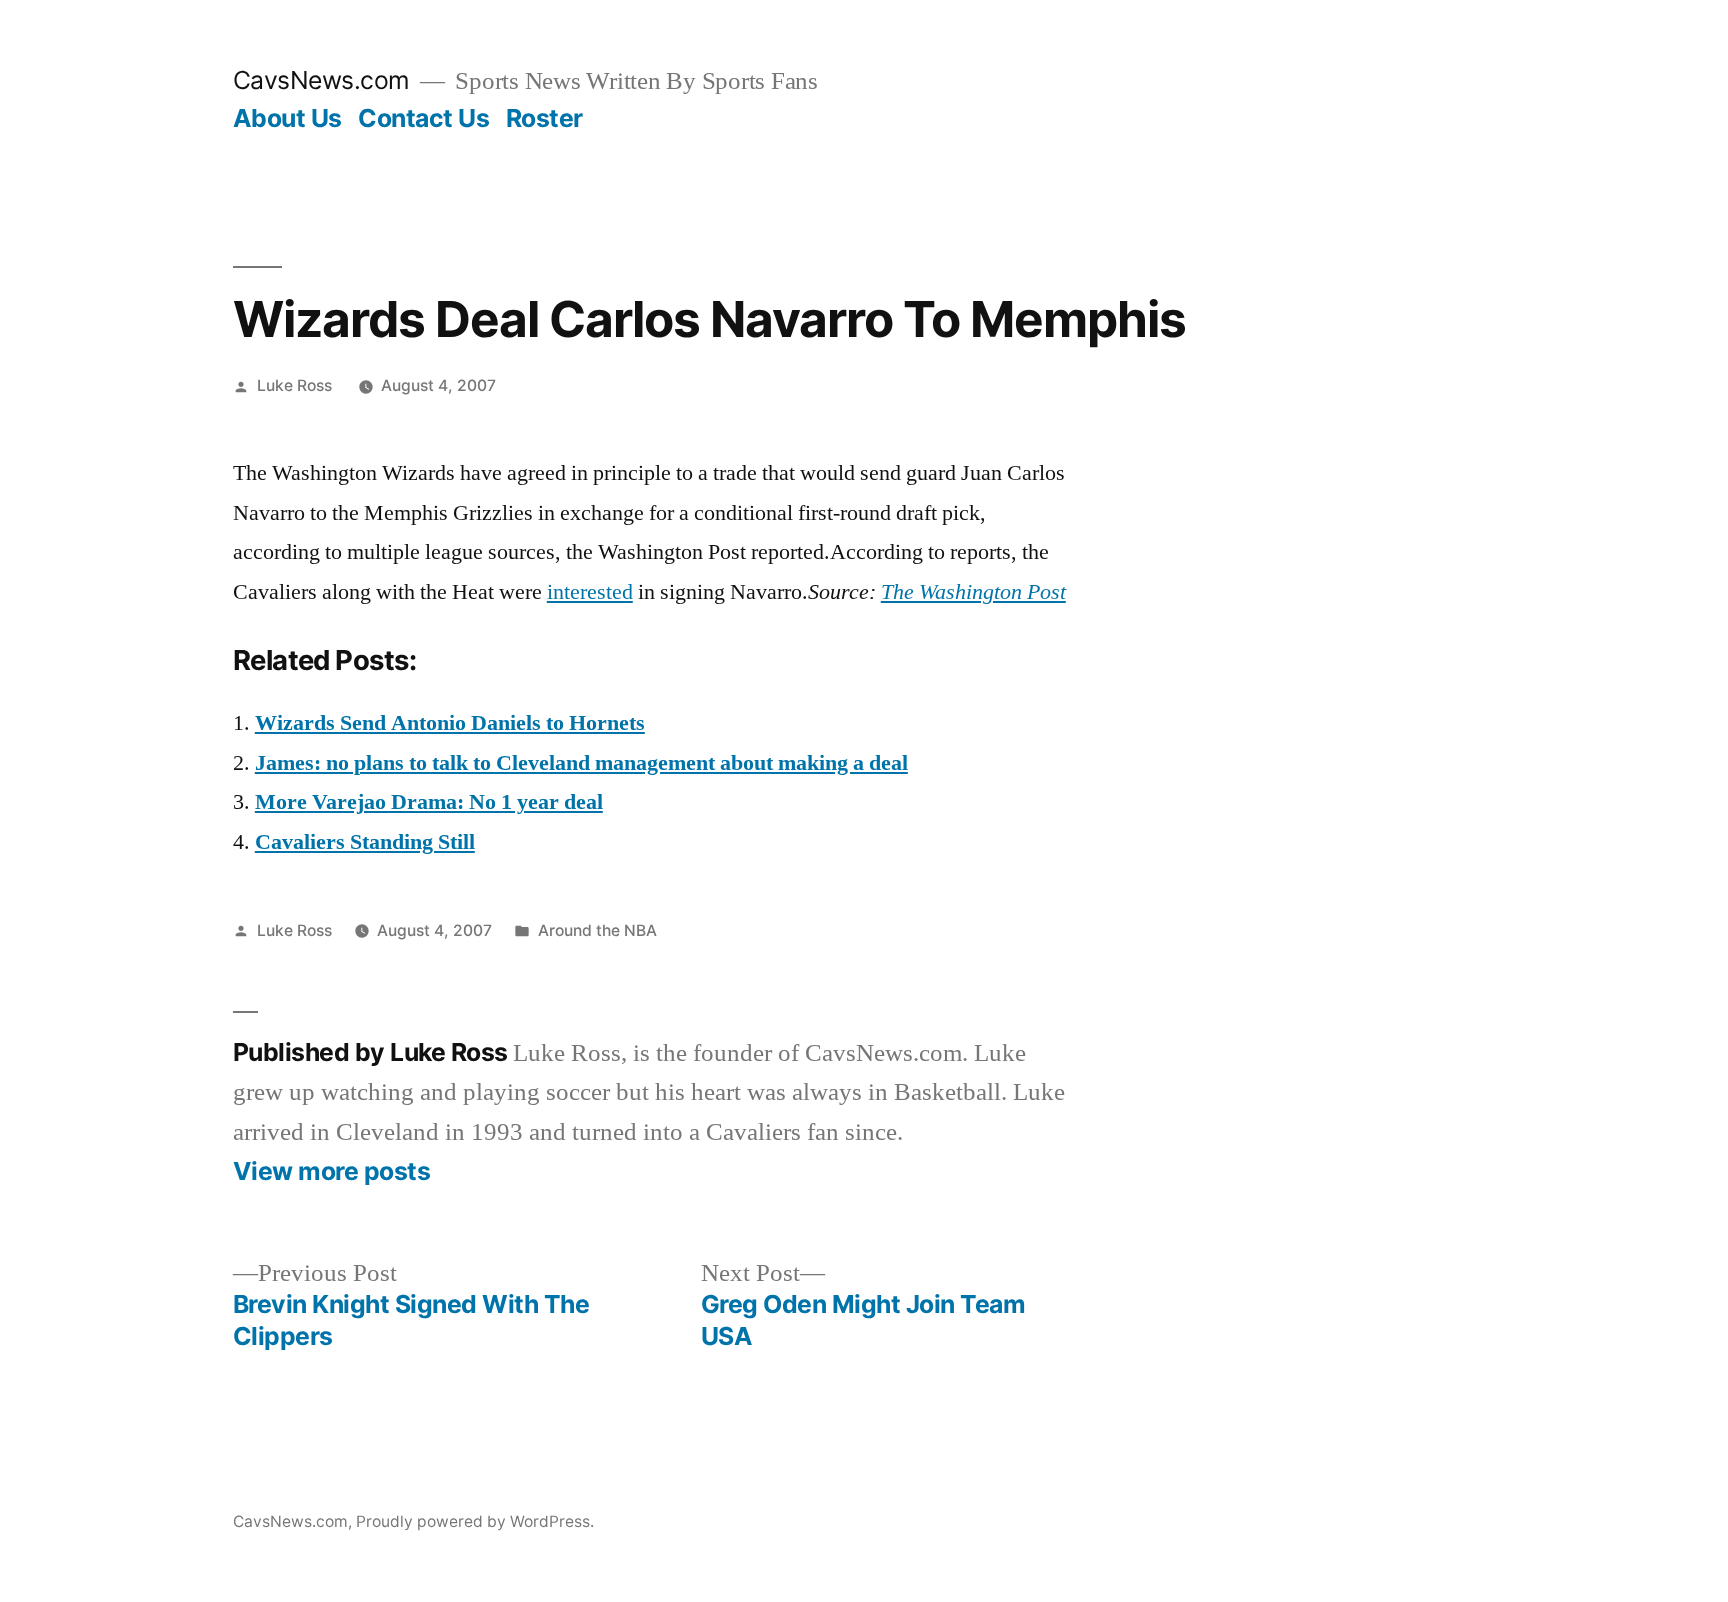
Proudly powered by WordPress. (475, 1521)
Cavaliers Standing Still (365, 842)
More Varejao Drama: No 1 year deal (429, 802)
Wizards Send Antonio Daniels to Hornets (450, 723)
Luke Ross (294, 385)
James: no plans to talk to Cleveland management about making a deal (581, 763)
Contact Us (423, 118)
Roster (544, 118)
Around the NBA (597, 930)
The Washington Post (973, 592)
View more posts (332, 1171)
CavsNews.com (321, 80)
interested (590, 592)
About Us (287, 118)
